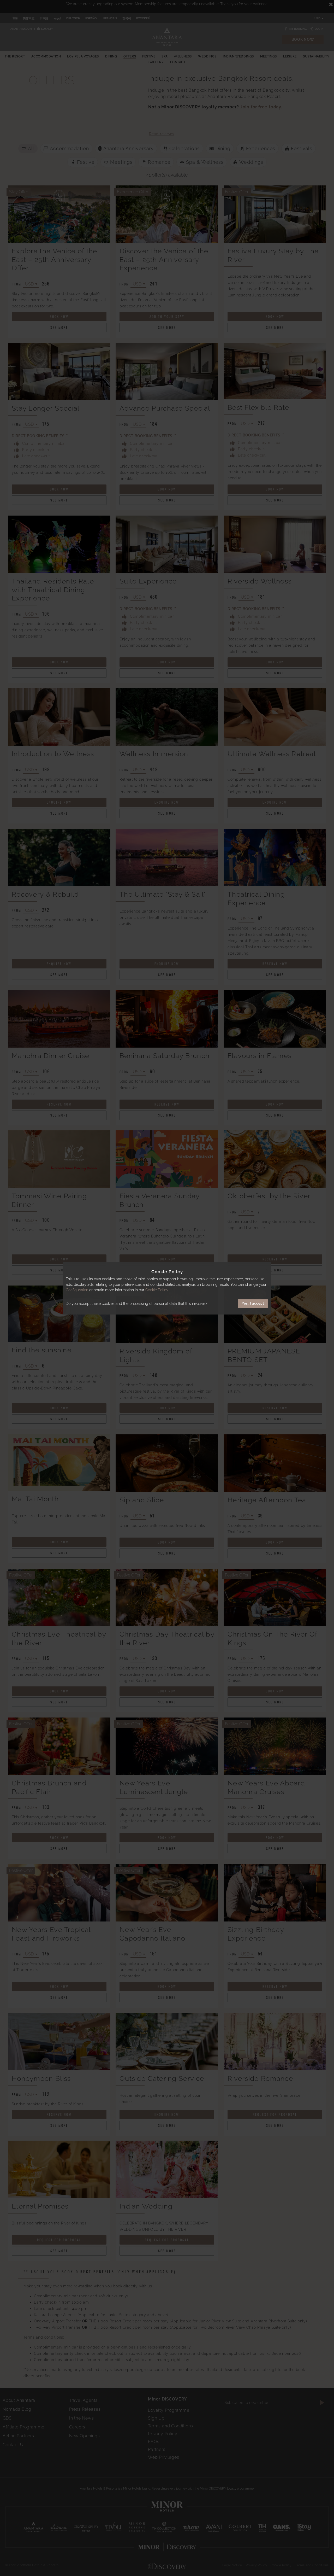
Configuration (77, 1290)
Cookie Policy (157, 1290)
